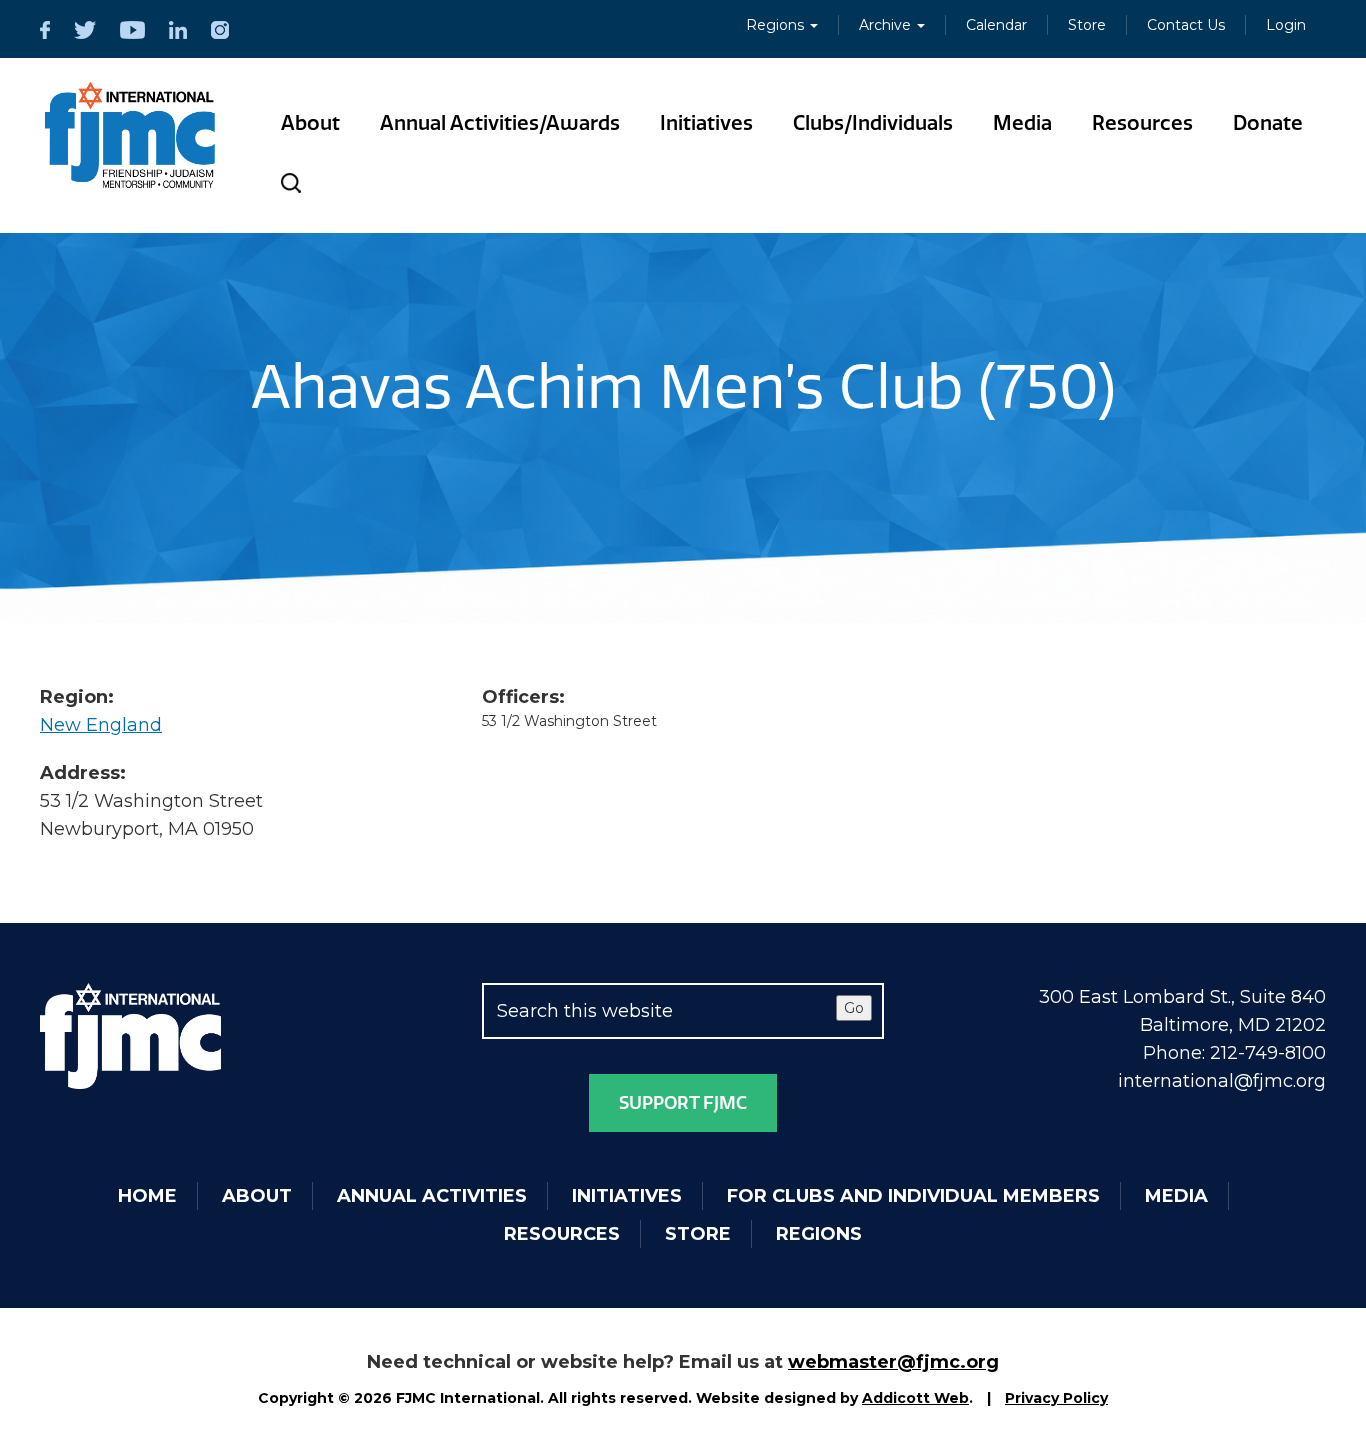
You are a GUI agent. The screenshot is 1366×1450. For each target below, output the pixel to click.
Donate (1268, 123)
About (310, 123)
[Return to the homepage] (130, 135)
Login (1286, 25)
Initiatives (706, 123)
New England (101, 725)
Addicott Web (915, 1398)
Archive (887, 25)
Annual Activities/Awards (500, 123)
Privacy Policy (1056, 1398)
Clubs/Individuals (873, 123)
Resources (1142, 123)
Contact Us (1186, 25)
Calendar (996, 25)
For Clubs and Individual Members (913, 1196)
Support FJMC (683, 1103)
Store (1087, 25)
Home (147, 1196)
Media (1022, 123)
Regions (777, 25)
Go (854, 1008)
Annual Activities (432, 1196)
